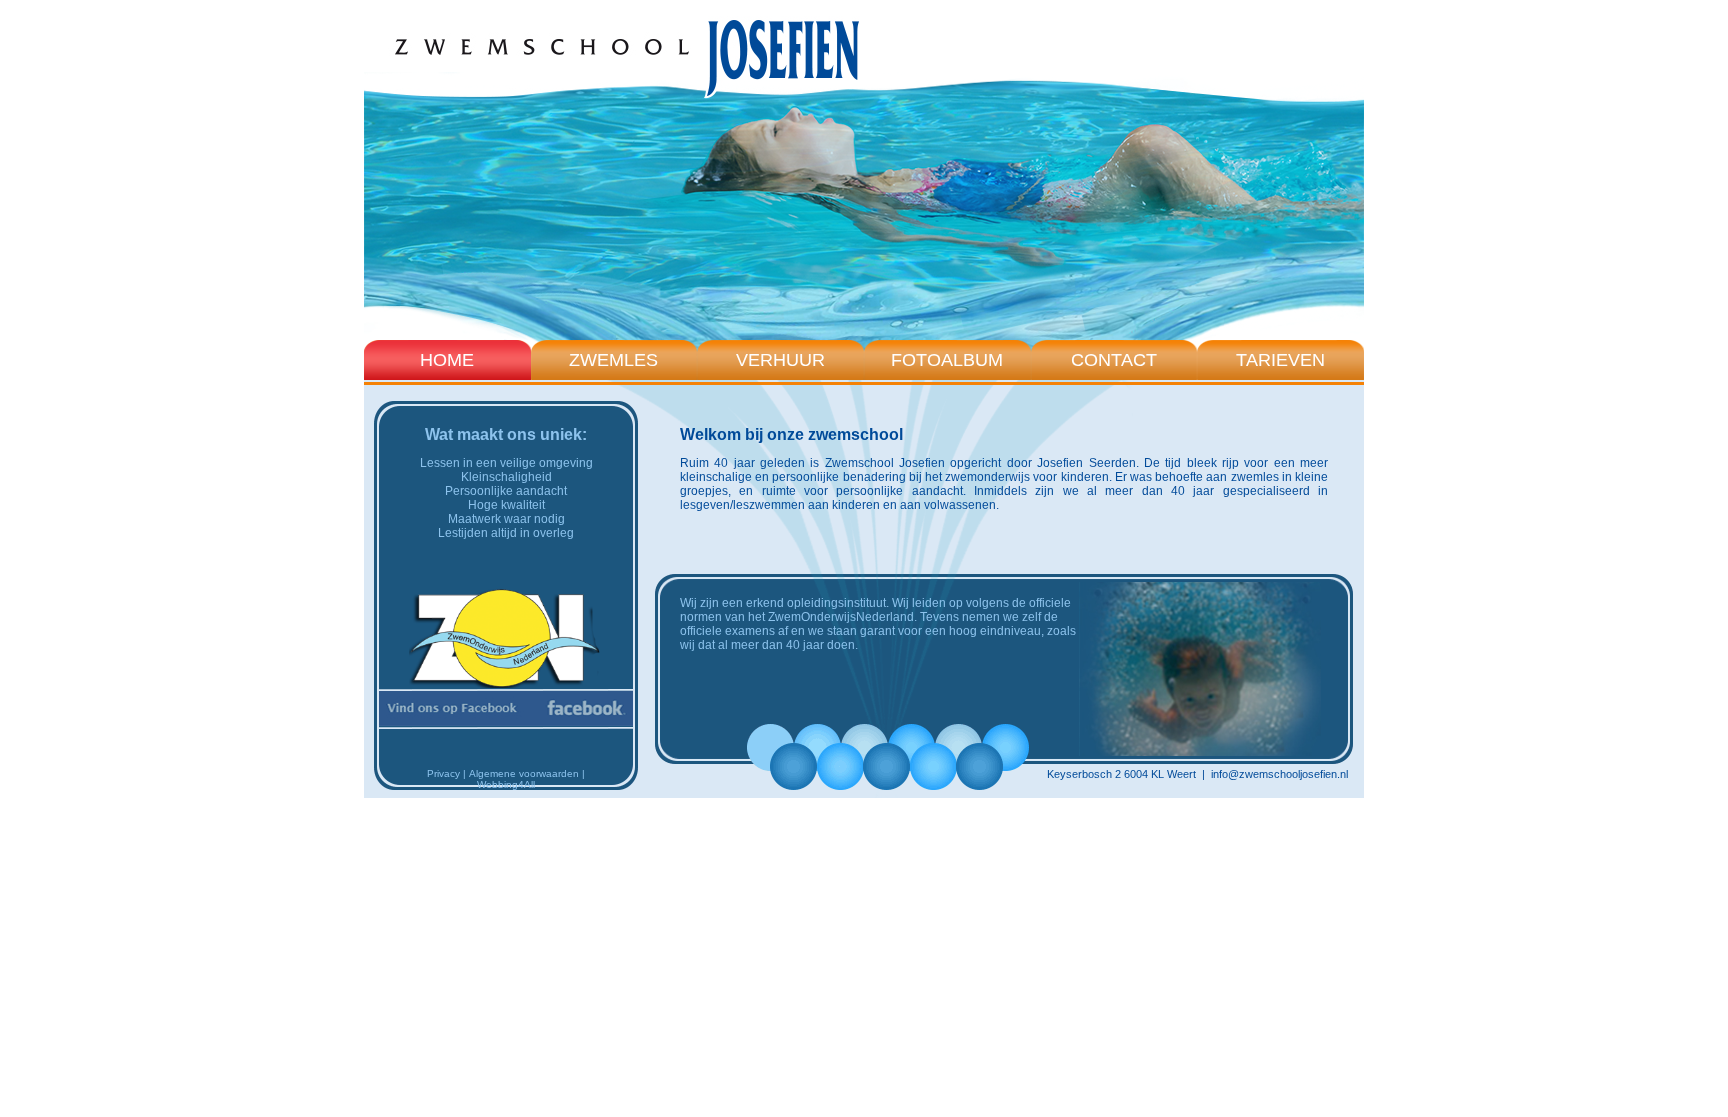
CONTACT (1114, 360)
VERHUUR (780, 360)
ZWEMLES (613, 360)
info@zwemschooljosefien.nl (1279, 774)
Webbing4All (506, 784)
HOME (447, 360)
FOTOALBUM (947, 360)
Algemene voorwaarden (524, 773)
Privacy (443, 773)
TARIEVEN (1280, 360)
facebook (506, 709)
